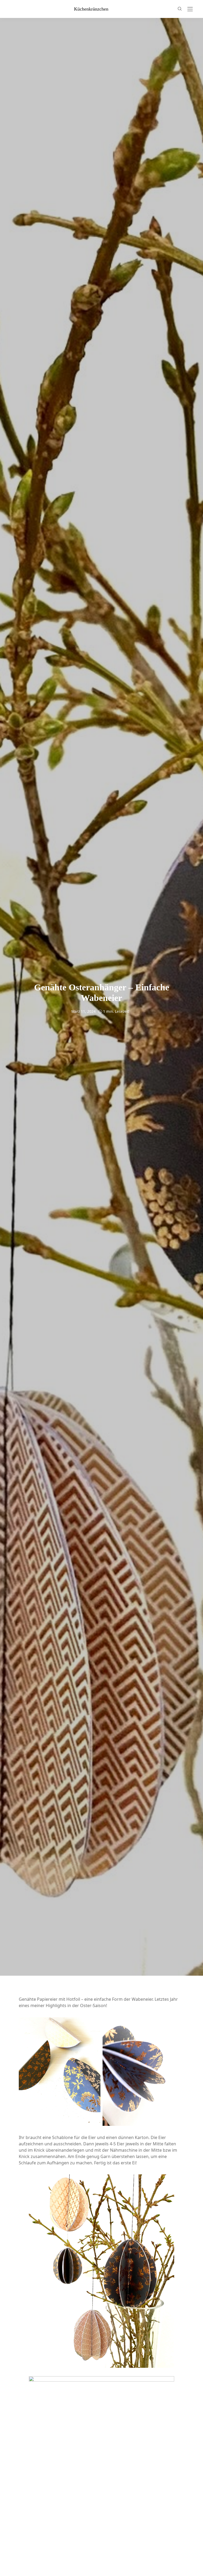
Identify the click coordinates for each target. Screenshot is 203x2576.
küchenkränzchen (91, 9)
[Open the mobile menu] (190, 9)
